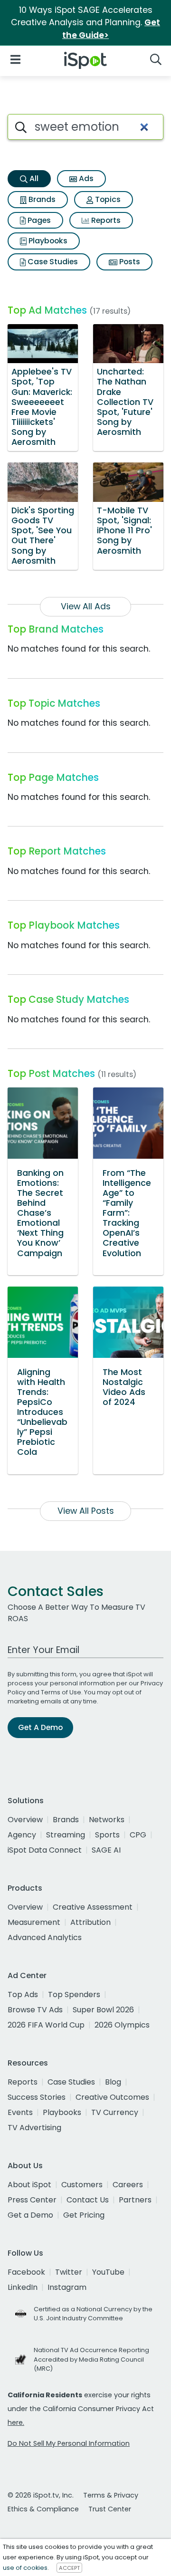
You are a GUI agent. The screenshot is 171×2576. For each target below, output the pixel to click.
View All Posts (86, 1511)
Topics (107, 199)
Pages (38, 220)
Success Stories (37, 2097)
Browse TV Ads (35, 2010)
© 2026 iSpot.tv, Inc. (41, 2495)
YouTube (108, 2272)
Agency (22, 1835)
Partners (135, 2200)
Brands (41, 199)
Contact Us (88, 2200)
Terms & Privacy (111, 2495)
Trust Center (110, 2509)
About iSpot (29, 2185)
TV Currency (115, 2112)
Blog (113, 2082)
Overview (25, 1820)
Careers (128, 2185)
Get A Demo (40, 1727)
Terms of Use (61, 1692)
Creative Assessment (93, 1907)
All (33, 178)
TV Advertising (34, 2128)
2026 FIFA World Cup (46, 2025)
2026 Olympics (122, 2025)
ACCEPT (69, 2568)
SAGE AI (106, 1850)
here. (16, 2422)
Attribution (90, 1922)
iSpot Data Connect (45, 1850)
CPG (138, 1835)
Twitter (69, 2272)
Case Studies (52, 262)
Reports (105, 220)
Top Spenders (74, 1994)
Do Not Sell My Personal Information (69, 2443)
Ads (85, 178)
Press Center (32, 2200)
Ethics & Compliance (43, 2509)
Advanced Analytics (45, 1937)
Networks (107, 1820)
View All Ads (86, 606)
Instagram (67, 2287)
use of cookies (25, 2568)
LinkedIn (23, 2287)
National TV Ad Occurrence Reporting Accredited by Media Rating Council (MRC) (91, 2359)
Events (20, 2112)
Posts (129, 262)
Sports (107, 1835)
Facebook (26, 2272)
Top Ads (23, 1994)
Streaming (66, 1835)
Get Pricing (84, 2215)
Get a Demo (30, 2215)
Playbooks (47, 241)
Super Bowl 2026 (103, 2010)
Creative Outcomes (112, 2097)
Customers (82, 2185)
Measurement (34, 1922)
